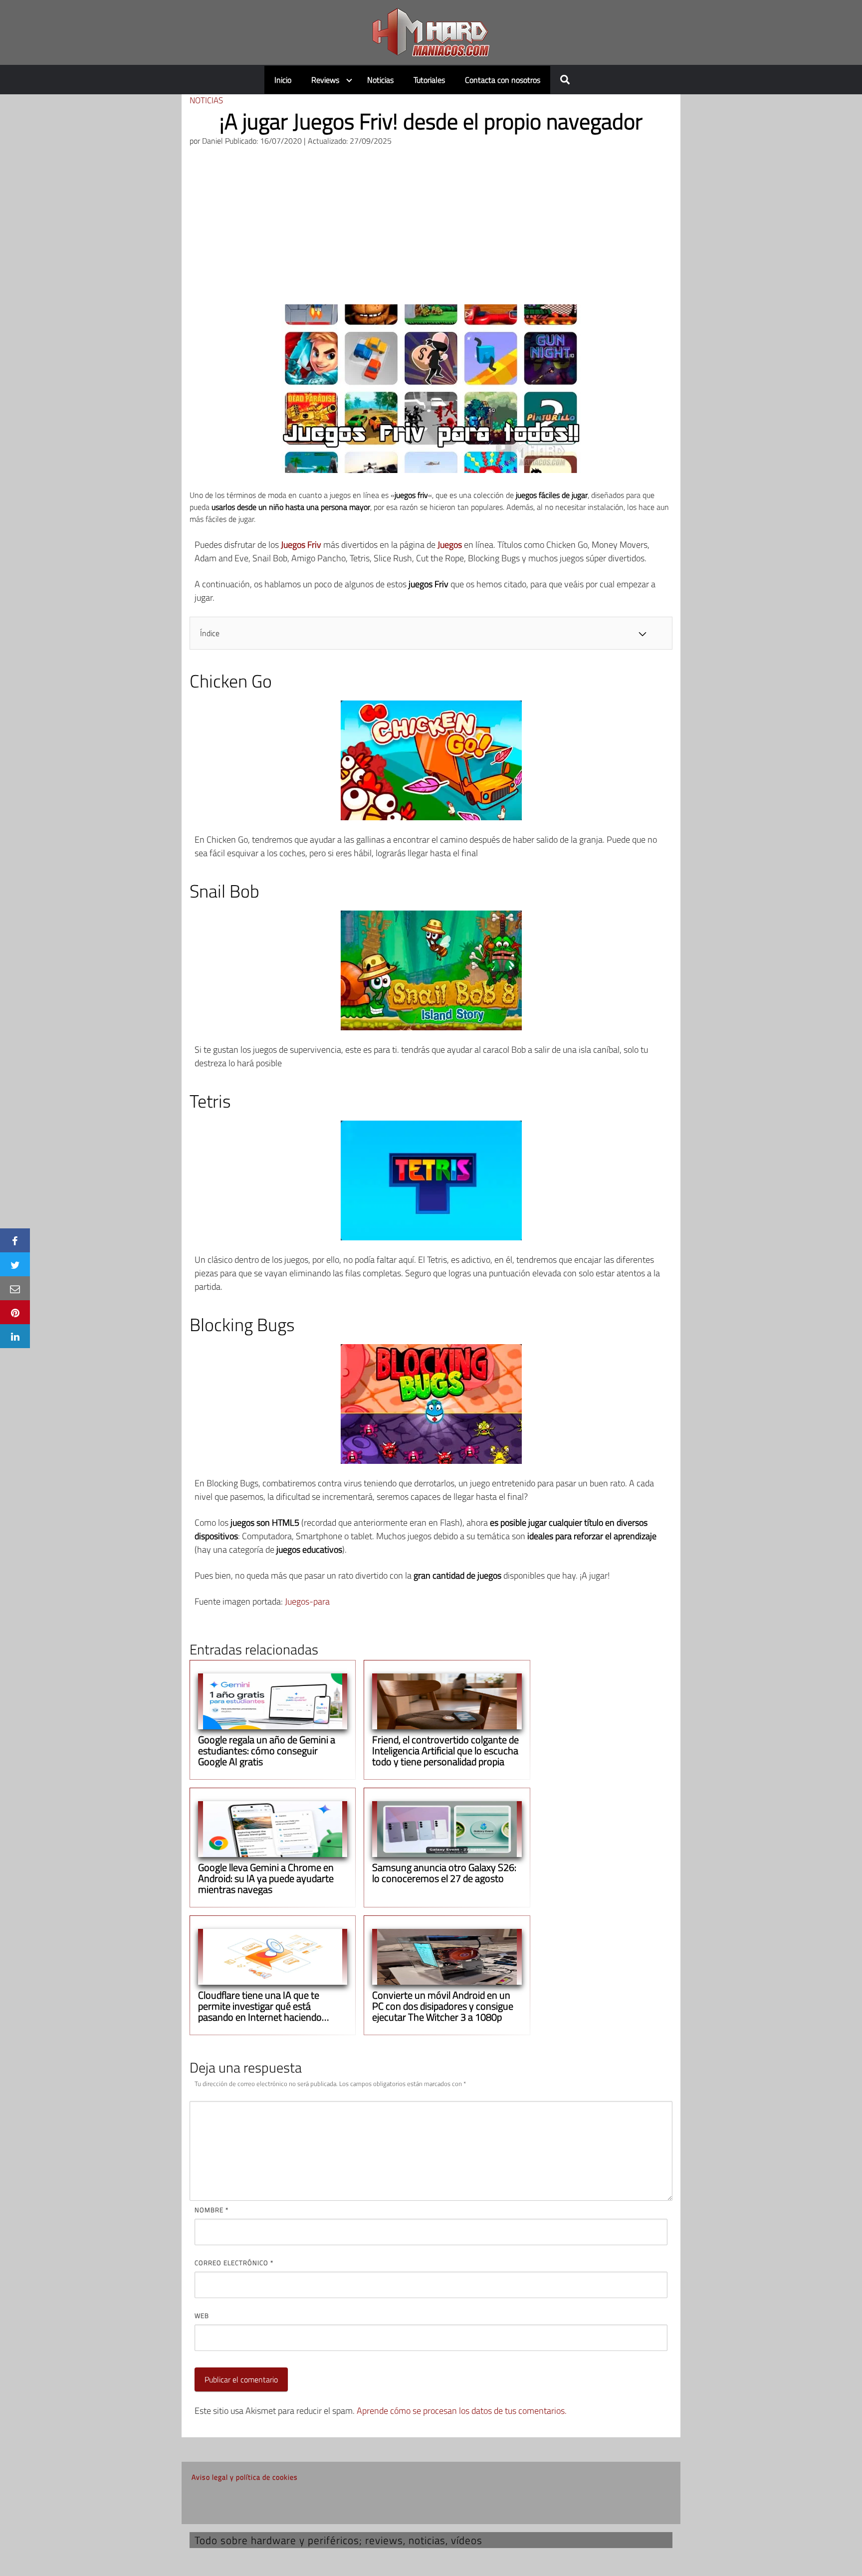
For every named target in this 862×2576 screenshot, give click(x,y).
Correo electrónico (234, 2263)
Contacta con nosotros (503, 80)
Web (202, 2316)
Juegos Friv (301, 545)
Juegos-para (307, 1601)
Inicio (283, 80)
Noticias (380, 80)
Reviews (325, 80)
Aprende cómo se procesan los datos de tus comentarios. (462, 2411)
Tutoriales (429, 80)
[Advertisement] (431, 230)
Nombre (212, 2210)
